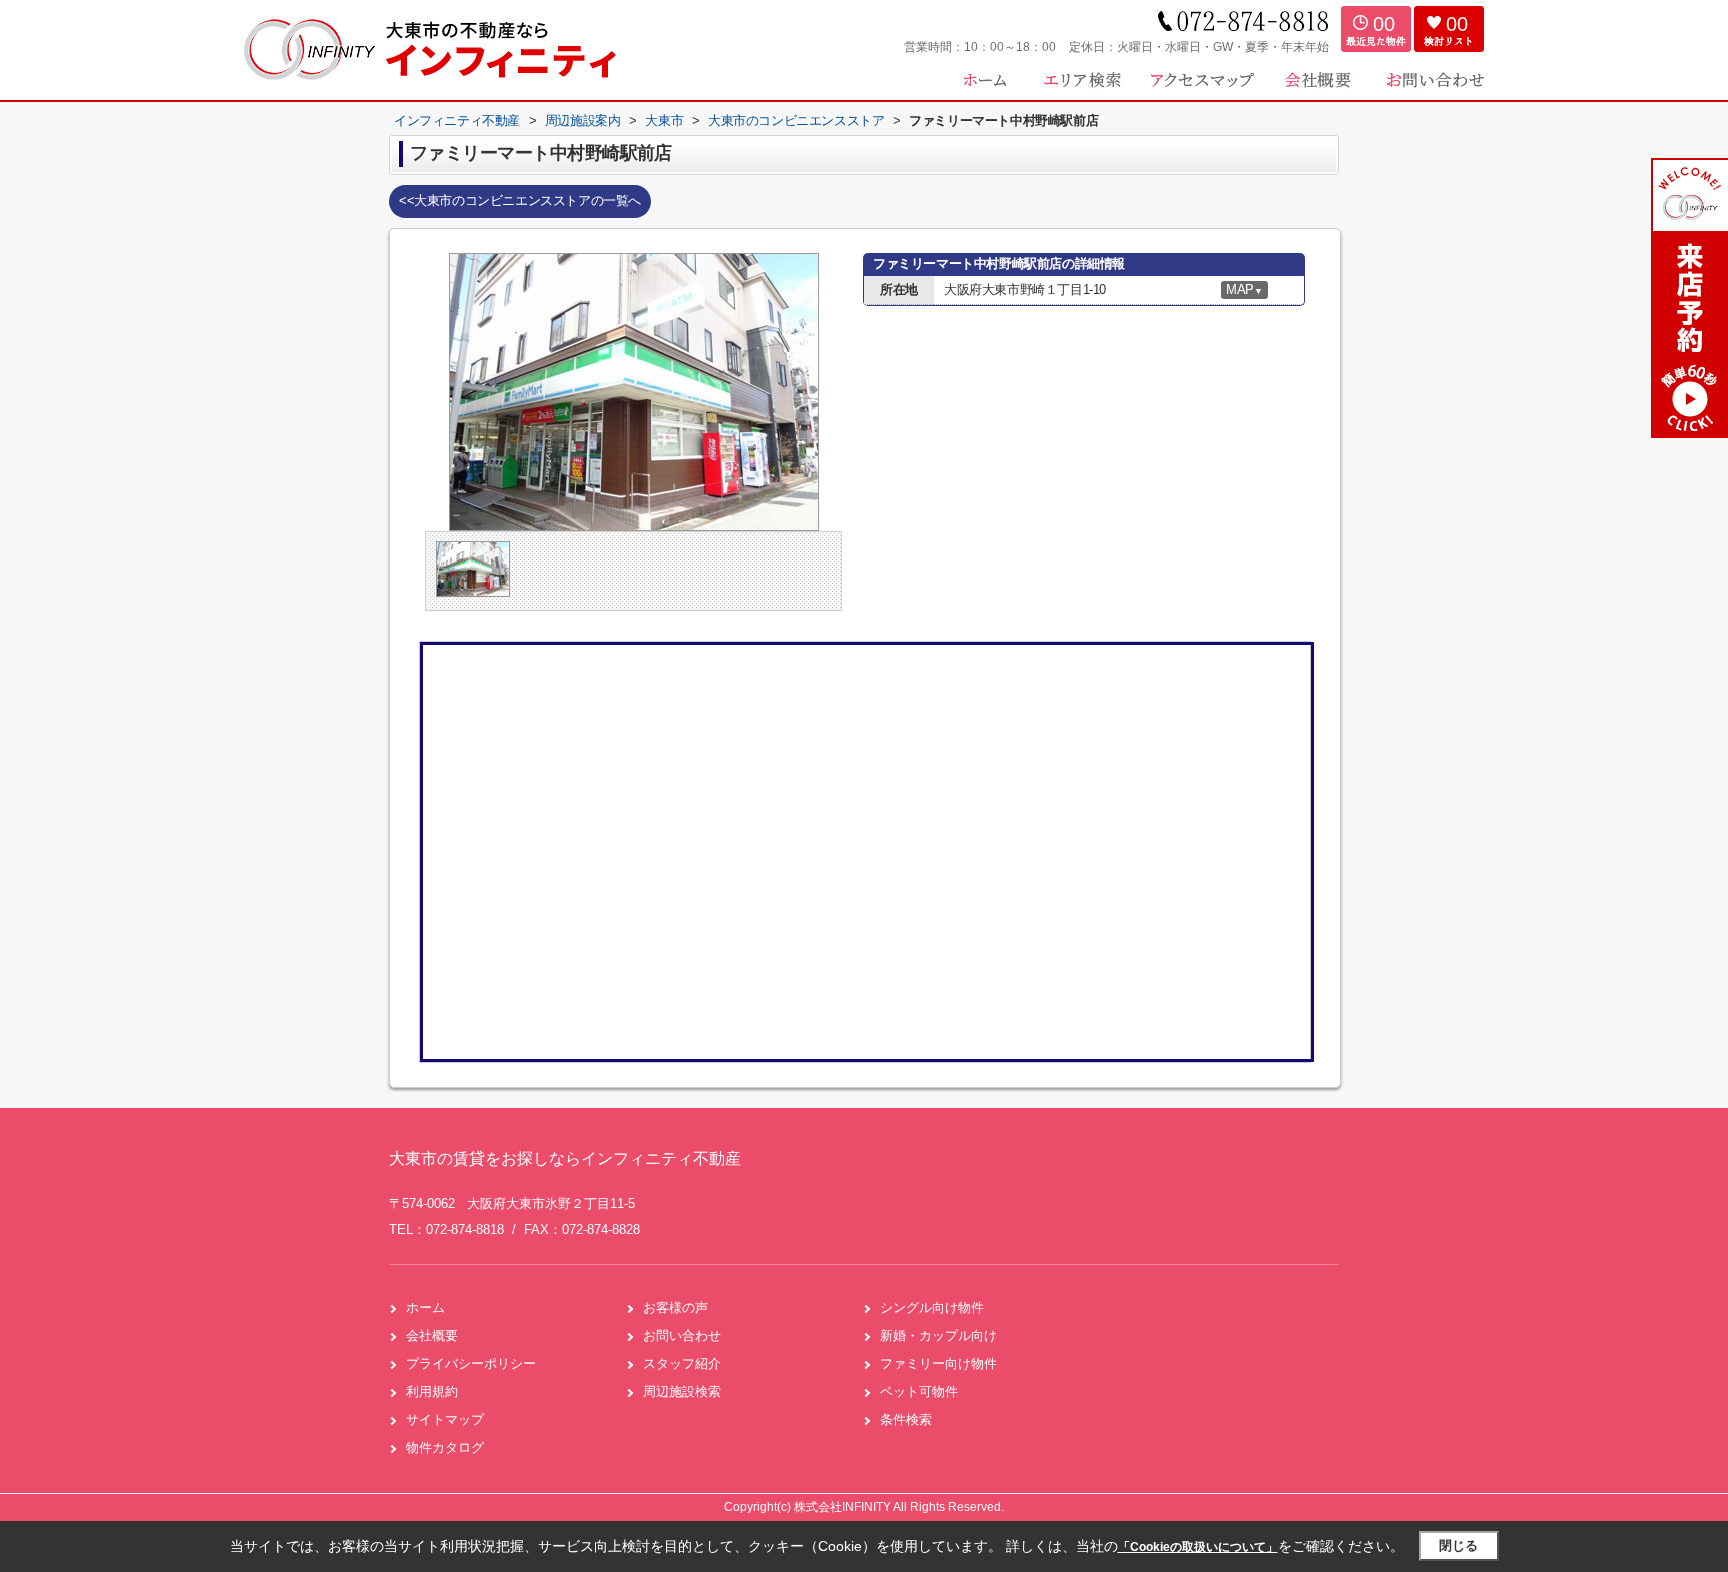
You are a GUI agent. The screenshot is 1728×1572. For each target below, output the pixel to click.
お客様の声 (675, 1307)
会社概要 (432, 1335)
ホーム (425, 1307)
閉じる (1458, 1545)
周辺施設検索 (682, 1391)
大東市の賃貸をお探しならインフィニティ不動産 (565, 1158)
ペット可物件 (919, 1391)
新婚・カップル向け (938, 1335)
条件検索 (906, 1419)
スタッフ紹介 (682, 1363)
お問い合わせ (682, 1335)
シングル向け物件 (932, 1307)
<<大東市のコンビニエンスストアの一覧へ (520, 200)
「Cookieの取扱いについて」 (1198, 1547)
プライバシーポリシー (471, 1363)
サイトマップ (445, 1419)
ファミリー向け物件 (938, 1363)
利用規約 (432, 1391)
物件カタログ (445, 1447)
